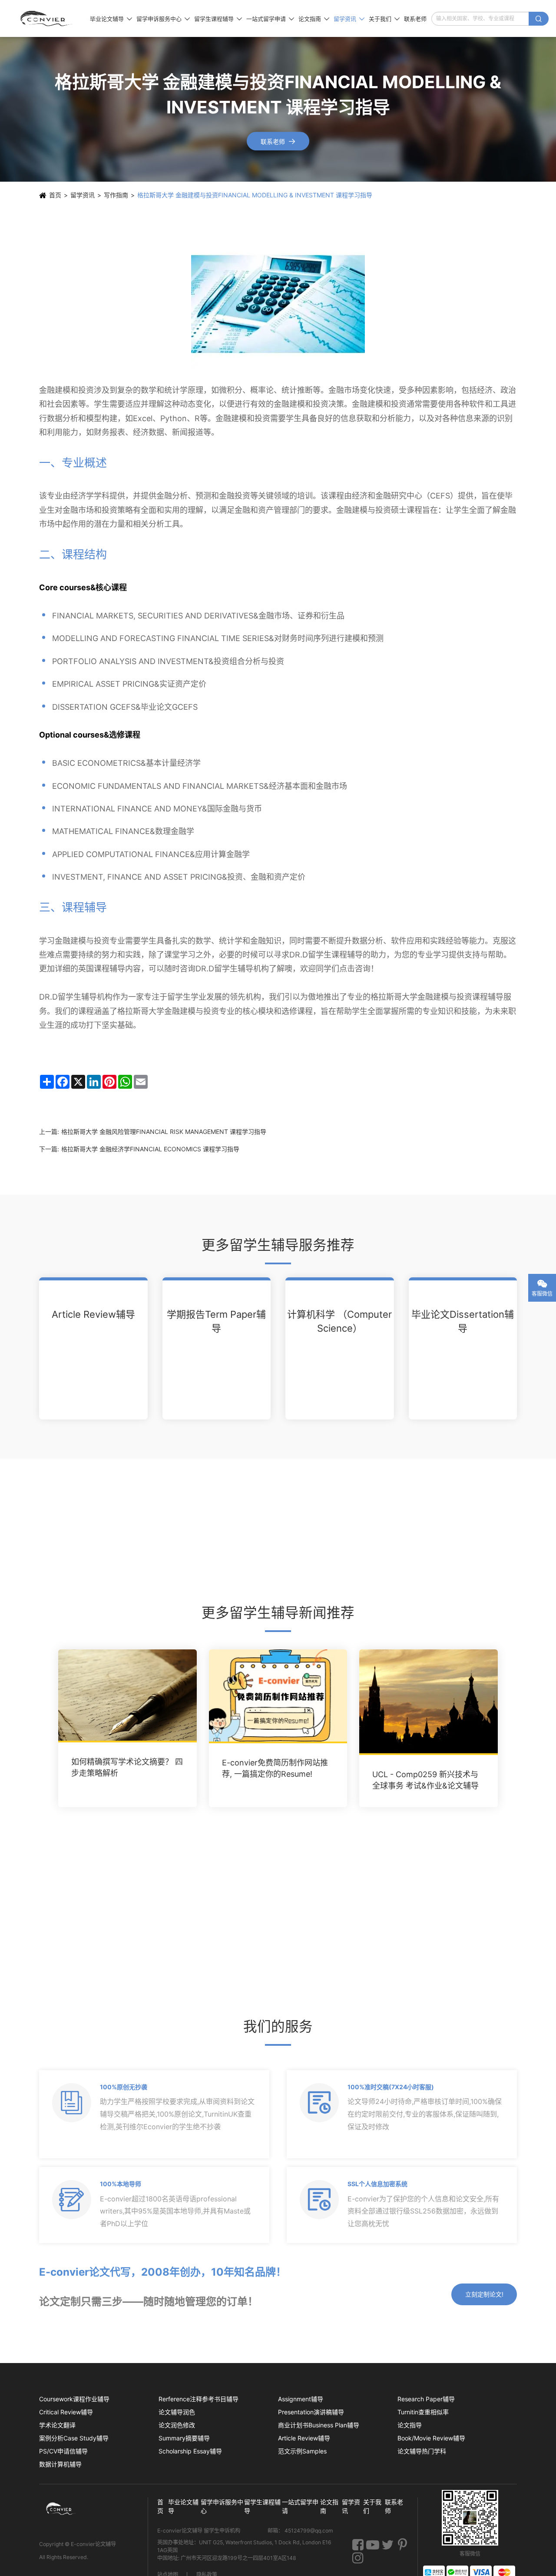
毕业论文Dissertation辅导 (463, 1321)
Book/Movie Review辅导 (431, 2438)
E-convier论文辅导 (93, 2544)
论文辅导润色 (177, 2412)
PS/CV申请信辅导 (63, 2451)
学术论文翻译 (57, 2425)
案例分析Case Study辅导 (74, 2438)
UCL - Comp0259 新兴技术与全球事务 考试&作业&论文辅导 (425, 1780)
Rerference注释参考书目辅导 (199, 2399)
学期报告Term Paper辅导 (216, 1321)
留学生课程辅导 (218, 19)
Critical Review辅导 (66, 2412)
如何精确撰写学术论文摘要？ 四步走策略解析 (127, 1767)
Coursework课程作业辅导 (74, 2399)
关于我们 (384, 19)
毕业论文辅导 (111, 19)
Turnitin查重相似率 (423, 2412)
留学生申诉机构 (223, 2531)
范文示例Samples (302, 2451)
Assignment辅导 (301, 2399)
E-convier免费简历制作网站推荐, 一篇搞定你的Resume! (275, 1768)
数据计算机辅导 (60, 2464)
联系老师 (415, 19)
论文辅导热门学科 (422, 2451)
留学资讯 (349, 19)
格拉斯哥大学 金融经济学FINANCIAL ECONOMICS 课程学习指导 (150, 1149)
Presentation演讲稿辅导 (311, 2412)
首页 (55, 195)
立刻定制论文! (484, 2294)
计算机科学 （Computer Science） (339, 1321)
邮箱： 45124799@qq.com (300, 2531)
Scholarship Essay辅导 (190, 2451)
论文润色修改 (177, 2425)
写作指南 (116, 195)
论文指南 (314, 19)
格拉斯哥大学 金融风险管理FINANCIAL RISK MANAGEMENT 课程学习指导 (164, 1132)
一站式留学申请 (270, 19)
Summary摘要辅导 (184, 2438)
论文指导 (410, 2425)
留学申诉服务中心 (163, 19)
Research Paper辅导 (426, 2399)
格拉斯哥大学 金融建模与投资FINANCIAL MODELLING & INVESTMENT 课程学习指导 (255, 195)
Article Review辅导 (93, 1314)
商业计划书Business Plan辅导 (319, 2425)
